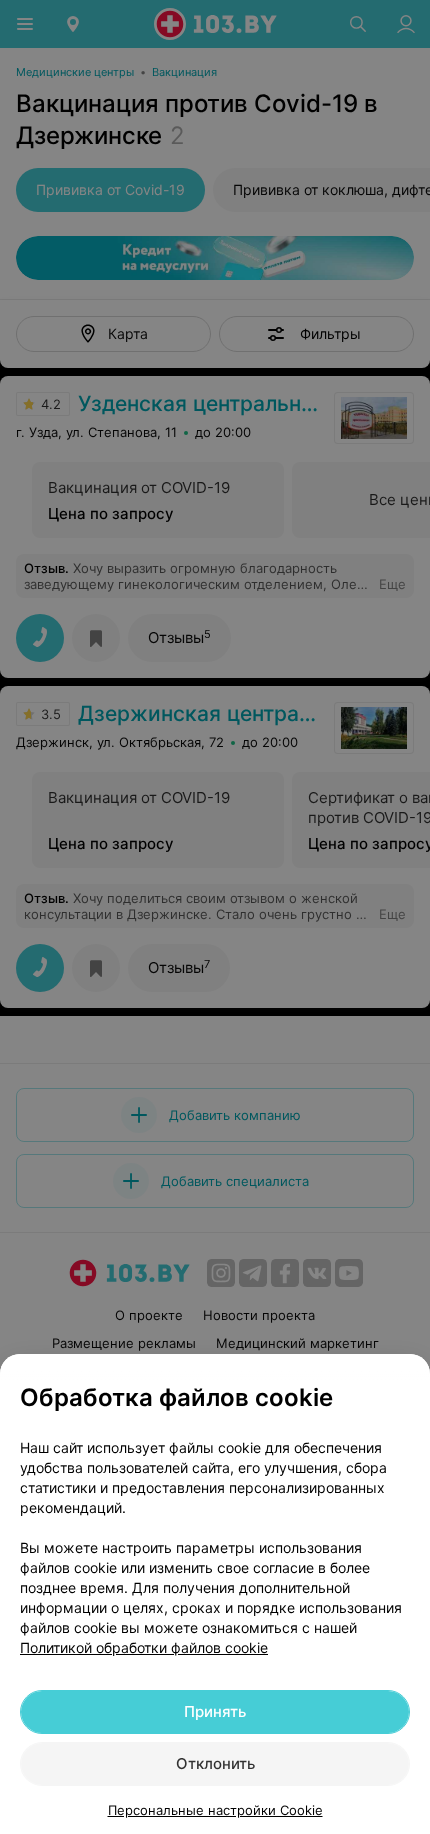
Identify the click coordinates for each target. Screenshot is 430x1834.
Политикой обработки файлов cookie (144, 1647)
